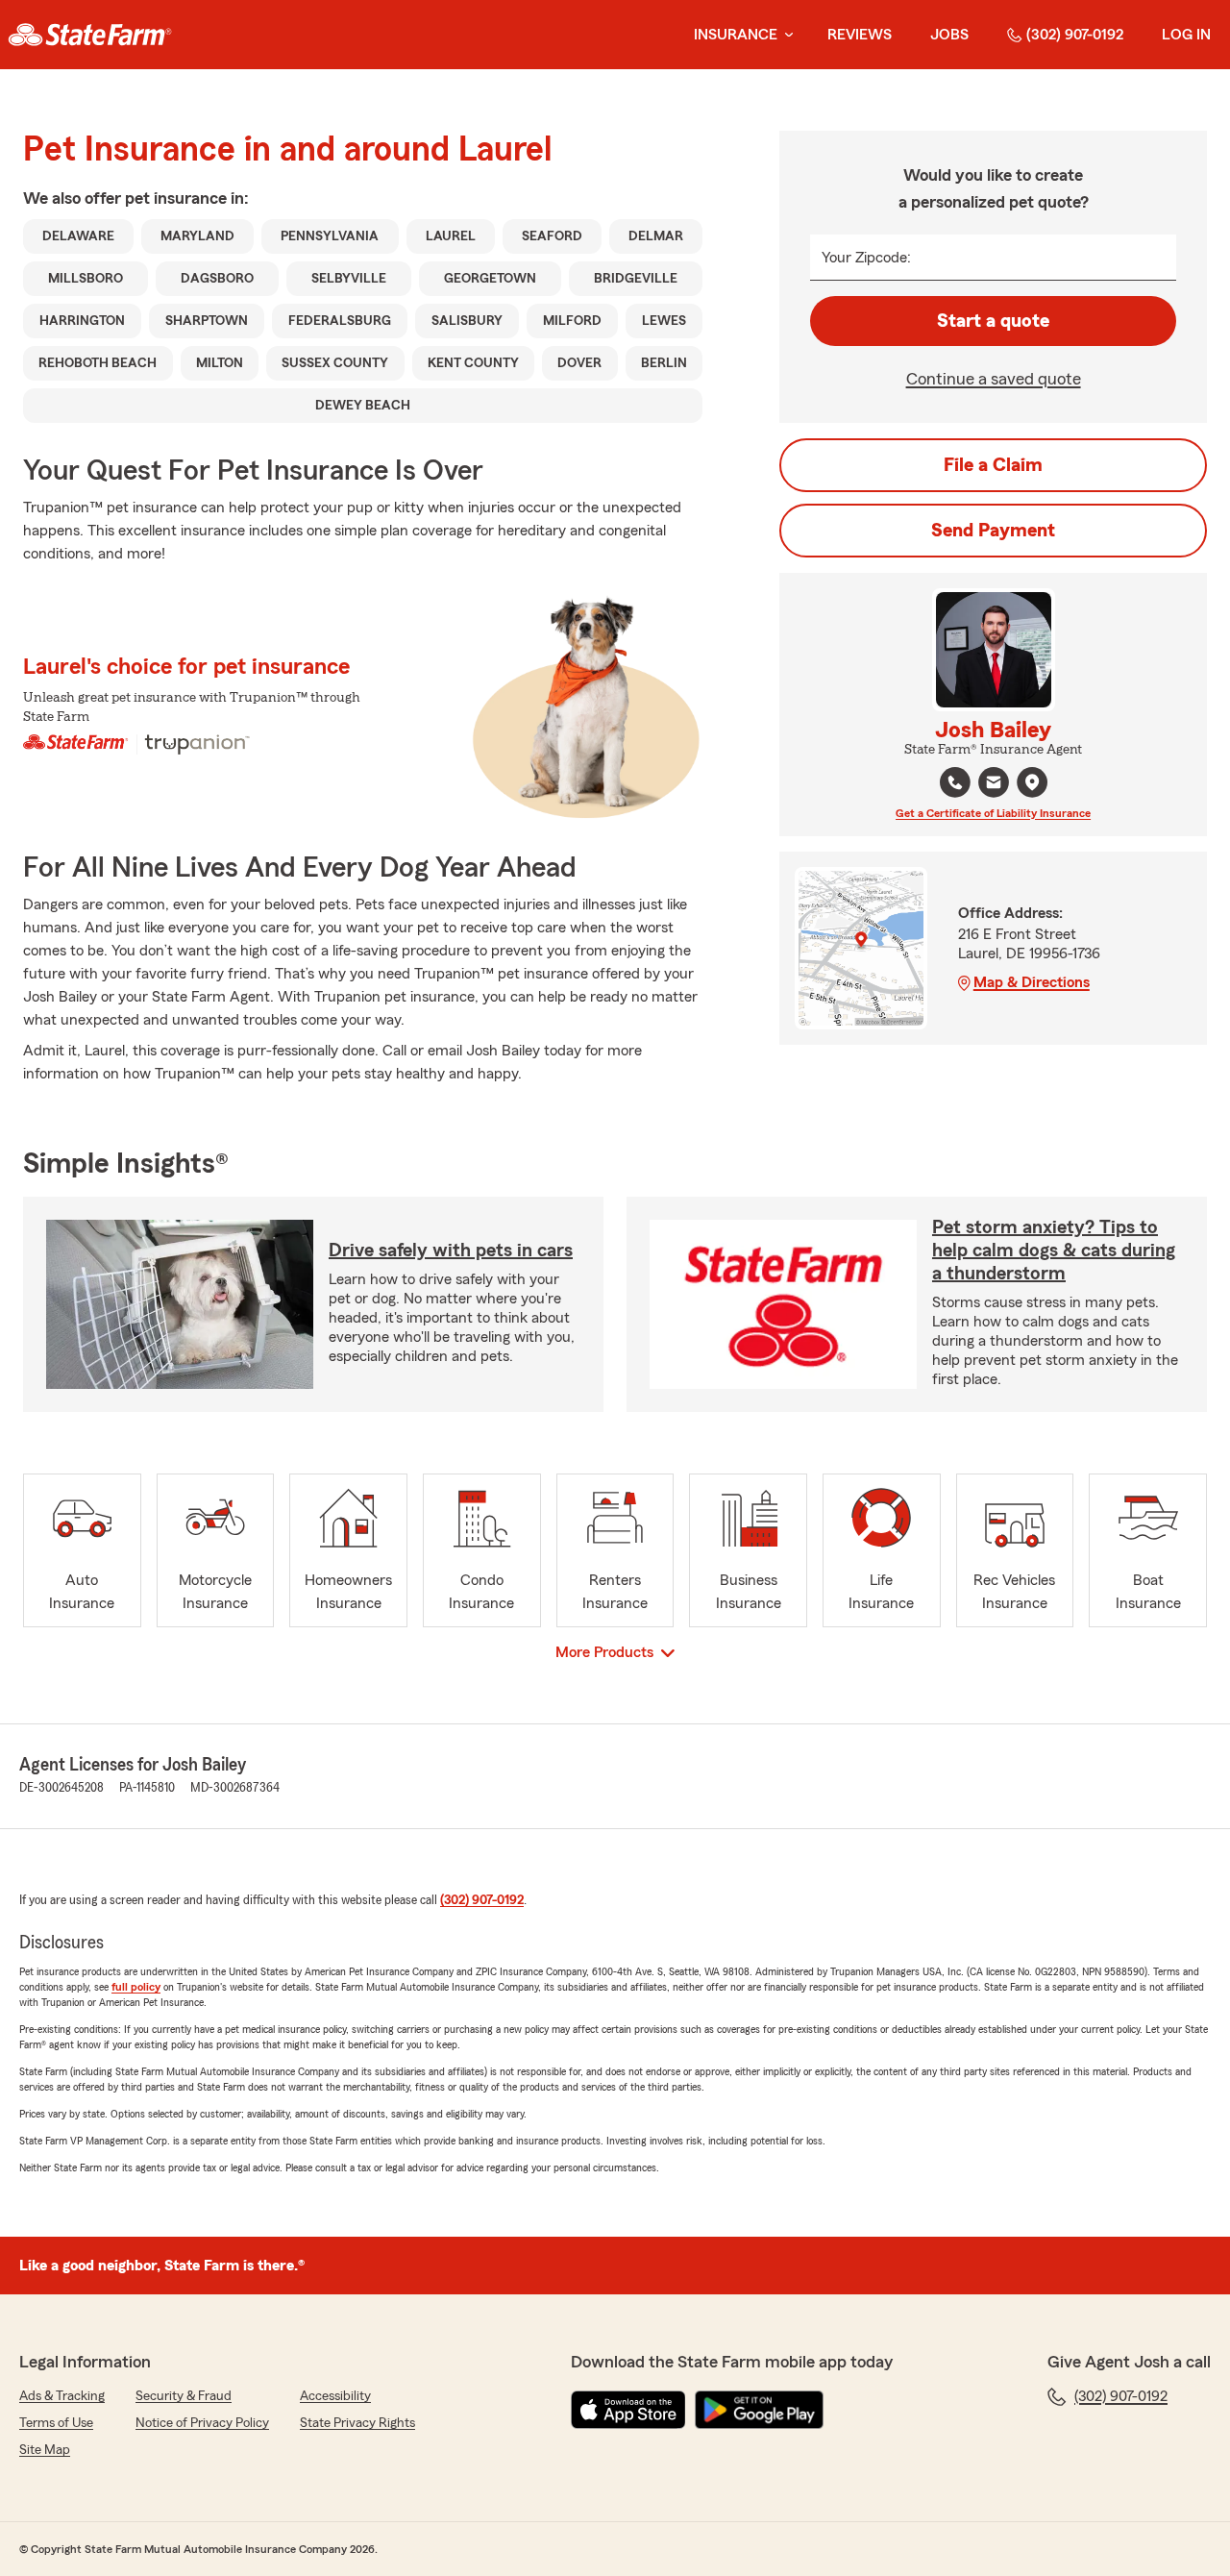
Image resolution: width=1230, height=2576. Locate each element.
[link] (90, 35)
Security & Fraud (184, 2396)
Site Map (45, 2450)
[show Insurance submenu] (785, 35)
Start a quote (993, 321)
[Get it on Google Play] (759, 2410)
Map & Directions (1032, 982)
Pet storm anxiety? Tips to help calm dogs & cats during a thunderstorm (1054, 1251)
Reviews (860, 35)
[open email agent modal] (994, 785)
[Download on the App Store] (628, 2410)
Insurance (736, 35)
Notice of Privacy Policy (202, 2423)
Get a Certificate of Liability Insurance (993, 813)
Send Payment (993, 531)
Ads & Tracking (62, 2396)
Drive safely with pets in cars (451, 1251)
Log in (1186, 35)
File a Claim (993, 465)
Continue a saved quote (994, 379)
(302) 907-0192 (1075, 35)
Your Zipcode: (866, 258)
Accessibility (335, 2396)
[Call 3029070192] (955, 782)
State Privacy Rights (357, 2423)
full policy (136, 1987)
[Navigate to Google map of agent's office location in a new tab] (1032, 782)
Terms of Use (56, 2423)
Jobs (949, 35)
